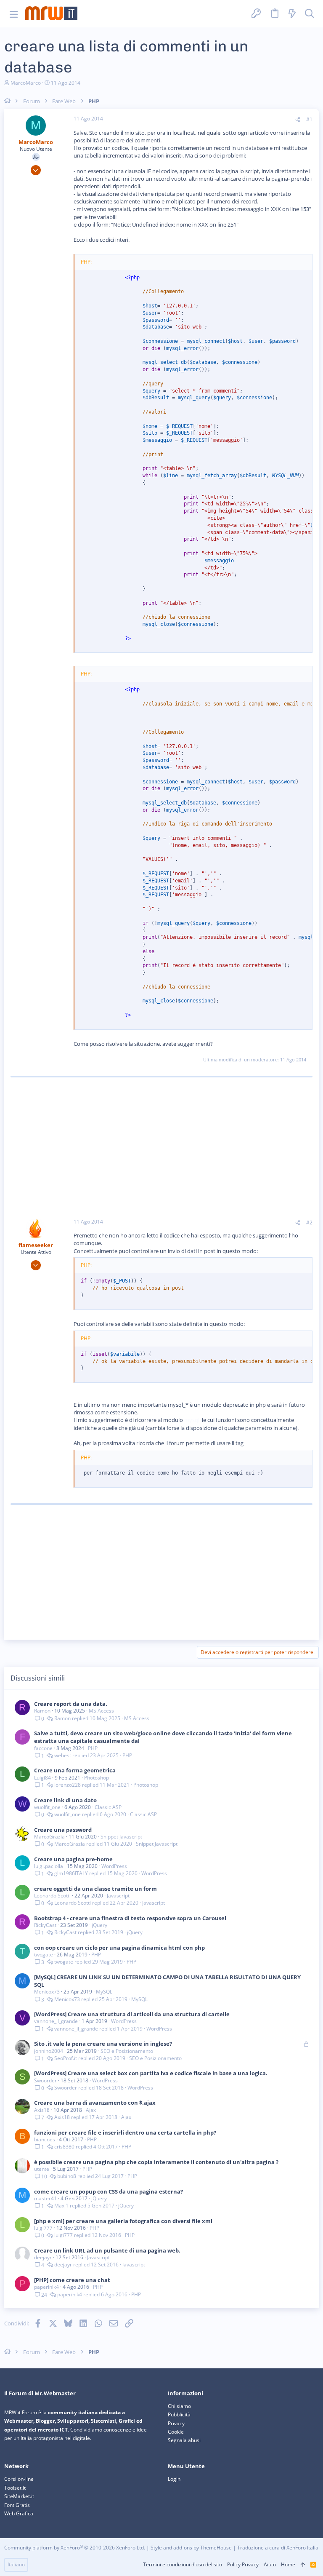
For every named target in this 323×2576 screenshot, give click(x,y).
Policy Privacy (243, 2564)
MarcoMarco (26, 83)
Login (174, 2479)
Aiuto (270, 2564)
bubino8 (67, 2176)
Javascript (118, 1896)
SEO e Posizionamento (127, 2051)
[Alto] (303, 2565)
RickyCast (45, 1925)
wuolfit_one (47, 1807)
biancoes (45, 2139)
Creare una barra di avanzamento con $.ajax (95, 2103)
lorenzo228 (68, 1785)
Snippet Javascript (121, 1837)
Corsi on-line (19, 2479)
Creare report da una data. (71, 1704)
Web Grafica (19, 2513)
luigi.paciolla (49, 1866)
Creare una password (63, 1830)
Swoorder (45, 2080)
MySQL (104, 1992)
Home (288, 2564)
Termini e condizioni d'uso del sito (183, 2564)
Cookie (176, 2432)
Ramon (42, 1711)
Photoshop (97, 1778)
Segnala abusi (184, 2440)
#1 (309, 119)
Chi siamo (179, 2406)
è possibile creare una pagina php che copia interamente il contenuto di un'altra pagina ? (156, 2162)
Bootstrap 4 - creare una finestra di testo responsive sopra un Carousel (130, 1918)
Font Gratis (17, 2505)
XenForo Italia (302, 2548)
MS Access (101, 1711)
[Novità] (292, 14)
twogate (44, 1955)
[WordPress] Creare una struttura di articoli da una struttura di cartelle (132, 2014)
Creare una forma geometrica (75, 1770)
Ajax (91, 2110)
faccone (43, 1748)
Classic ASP (108, 1807)
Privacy (176, 2423)
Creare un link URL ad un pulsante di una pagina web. (107, 2250)
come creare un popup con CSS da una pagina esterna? (109, 2191)
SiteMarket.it (19, 2496)
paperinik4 (46, 2287)
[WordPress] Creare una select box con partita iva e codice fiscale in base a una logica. (151, 2073)
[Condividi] (298, 120)
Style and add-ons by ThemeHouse (191, 2548)
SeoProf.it (66, 2058)
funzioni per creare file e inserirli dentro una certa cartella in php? (125, 2132)
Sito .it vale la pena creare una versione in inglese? (103, 2044)
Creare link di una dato (65, 1800)
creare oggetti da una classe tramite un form (95, 1889)
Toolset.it (15, 2488)
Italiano (16, 2564)
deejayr (43, 2257)
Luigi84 (42, 1778)
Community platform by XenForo (75, 2548)
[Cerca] (310, 14)
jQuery (99, 1925)
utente (42, 2169)
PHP (93, 1748)
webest (63, 1756)
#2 (309, 1223)
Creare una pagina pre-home (73, 1859)
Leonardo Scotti (52, 1896)
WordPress (114, 1866)
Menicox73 (47, 1992)
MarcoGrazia (49, 1837)
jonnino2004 (49, 2051)
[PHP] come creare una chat (72, 2280)
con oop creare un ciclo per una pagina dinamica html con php (119, 1948)
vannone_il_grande (56, 2021)
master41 (45, 2198)
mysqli (192, 1420)
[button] (14, 14)
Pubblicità (179, 2414)
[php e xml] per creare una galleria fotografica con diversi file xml (123, 2221)
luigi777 (43, 2228)
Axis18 (42, 2110)
